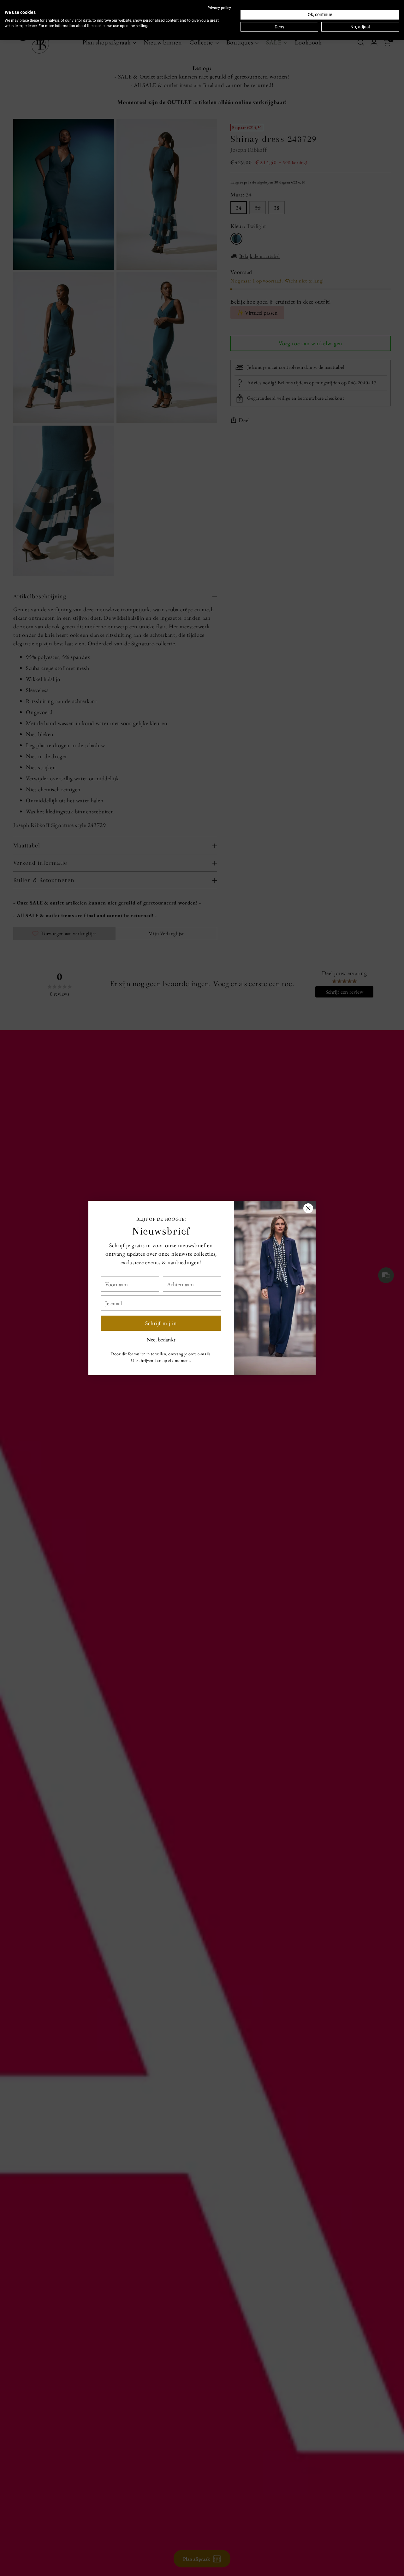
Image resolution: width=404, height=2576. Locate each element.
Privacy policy (219, 8)
